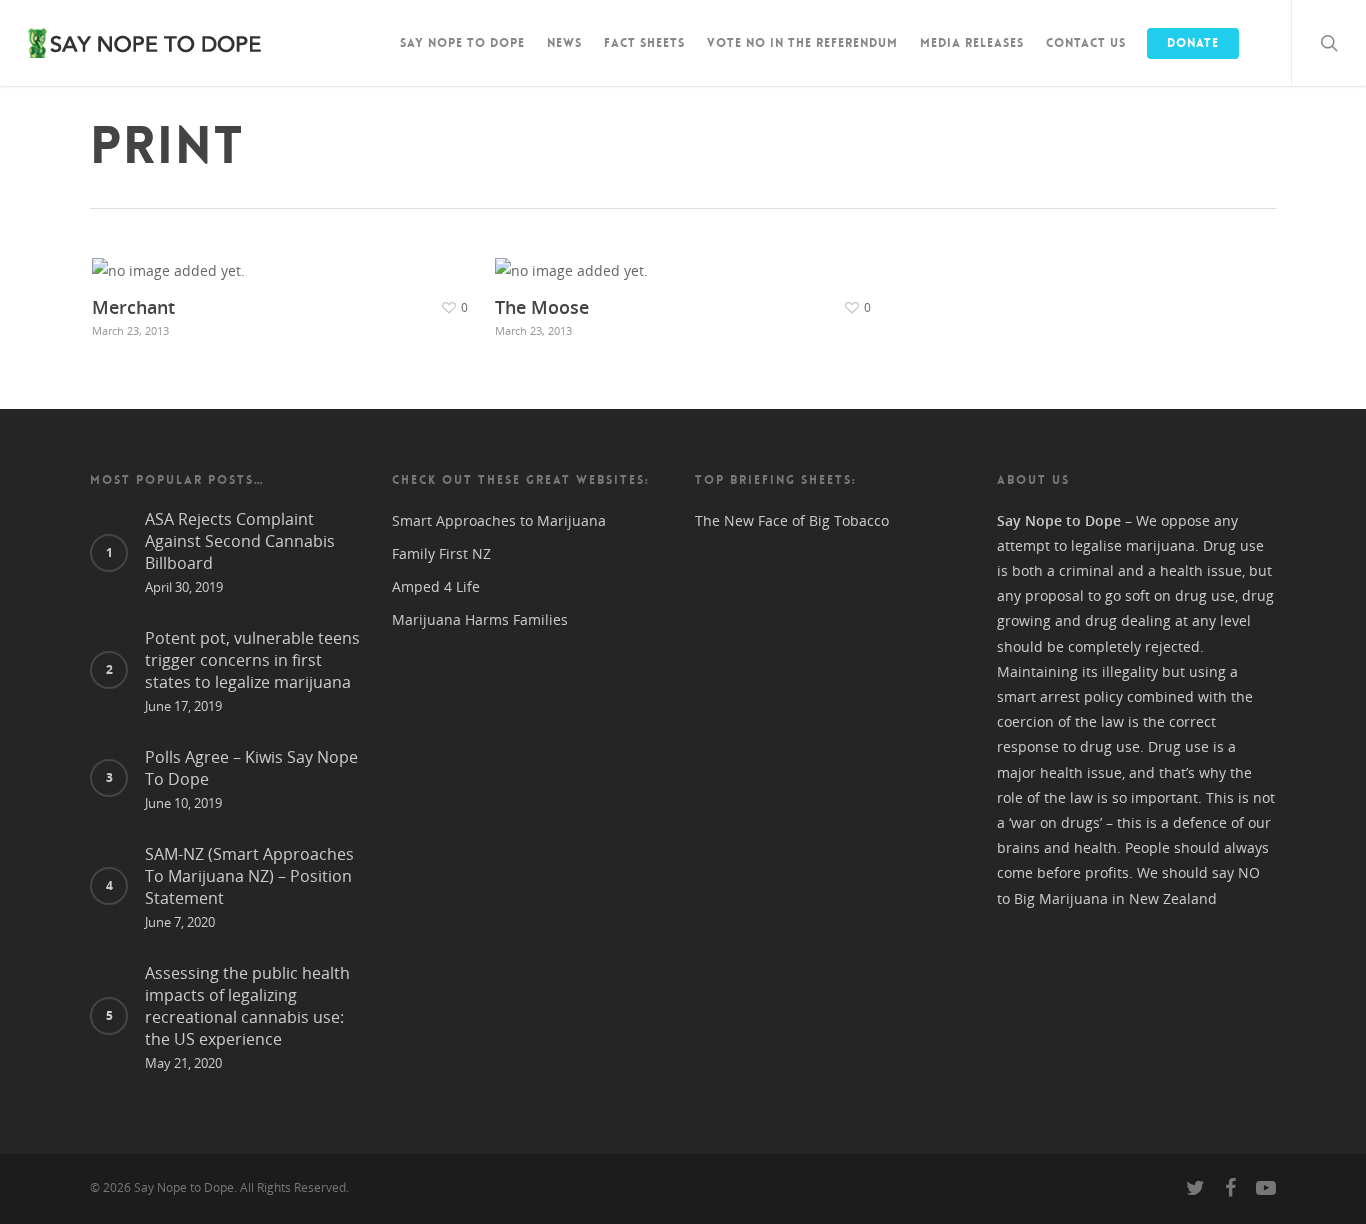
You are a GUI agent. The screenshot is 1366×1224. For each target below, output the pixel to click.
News (564, 43)
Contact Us (1086, 43)
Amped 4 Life (436, 586)
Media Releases (972, 43)
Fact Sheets (644, 43)
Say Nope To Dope (462, 43)
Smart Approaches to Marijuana (499, 520)
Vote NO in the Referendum (802, 43)
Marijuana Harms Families (480, 619)
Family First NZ (441, 553)
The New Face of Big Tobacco (792, 520)
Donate (1193, 43)
